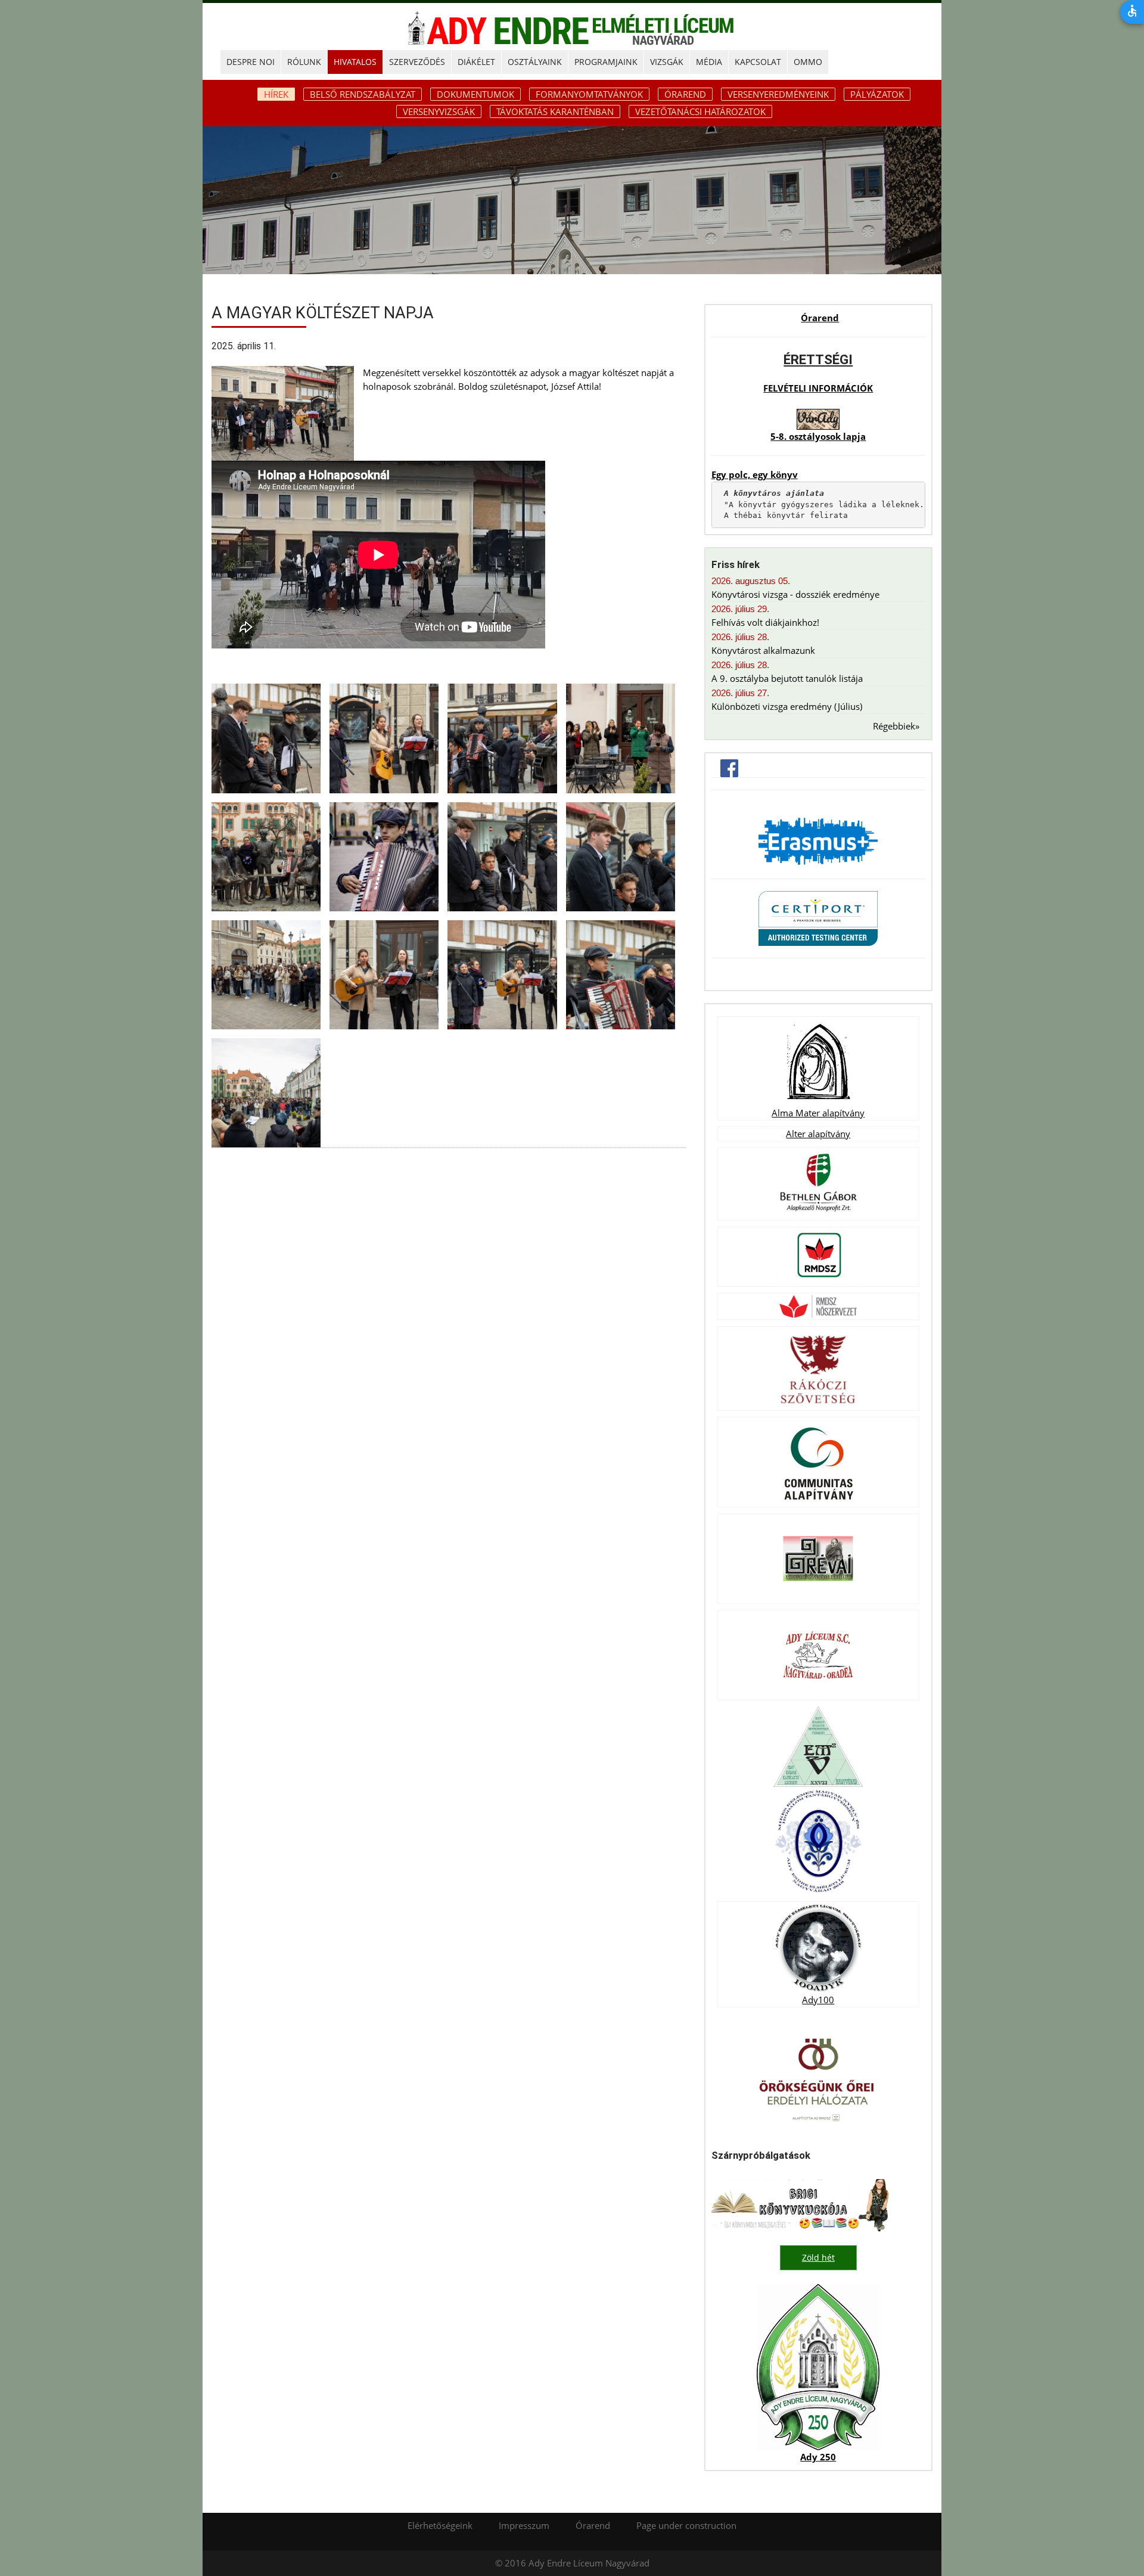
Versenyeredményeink (778, 94)
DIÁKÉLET (476, 62)
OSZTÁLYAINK (535, 62)
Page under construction (686, 2525)
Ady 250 (818, 2457)
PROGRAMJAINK (606, 62)
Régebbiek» (896, 726)
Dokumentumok (475, 94)
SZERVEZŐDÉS (417, 62)
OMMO (808, 62)
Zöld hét (818, 2257)
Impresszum (524, 2525)
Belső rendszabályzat (363, 94)
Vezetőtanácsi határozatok (700, 111)
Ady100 (818, 2000)
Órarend (685, 94)
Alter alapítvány (818, 1134)
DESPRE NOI (251, 62)
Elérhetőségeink (440, 2525)
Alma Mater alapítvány (818, 1113)
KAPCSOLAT (758, 62)
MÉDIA (709, 62)
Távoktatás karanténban (555, 111)
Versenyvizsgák (439, 111)
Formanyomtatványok (589, 94)
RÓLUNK (304, 62)
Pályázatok (877, 94)
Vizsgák (667, 62)
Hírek (276, 94)
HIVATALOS (355, 62)
